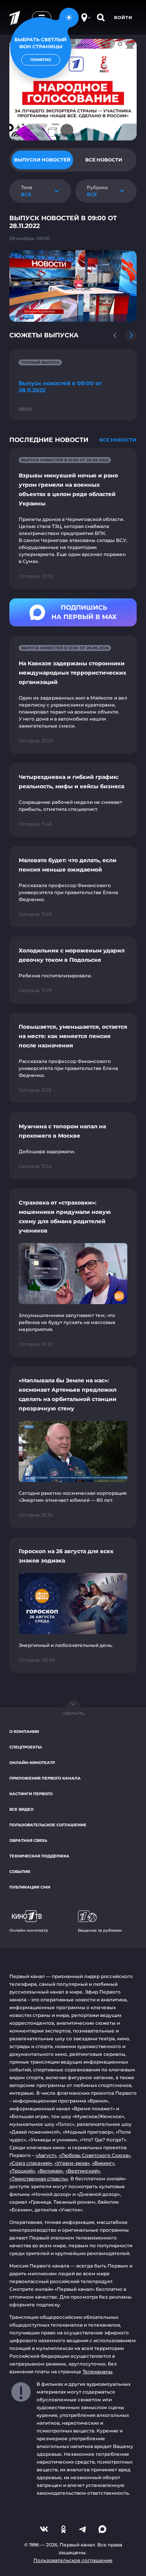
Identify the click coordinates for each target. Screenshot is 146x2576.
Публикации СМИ (30, 1887)
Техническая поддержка (39, 1856)
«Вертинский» (83, 2171)
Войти (123, 18)
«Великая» (50, 2171)
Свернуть (73, 1714)
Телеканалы (98, 2372)
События (20, 1872)
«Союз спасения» (31, 2163)
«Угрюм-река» (72, 2163)
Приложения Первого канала (45, 1778)
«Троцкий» (22, 2171)
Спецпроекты (26, 1747)
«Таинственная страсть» (39, 2179)
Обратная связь (28, 1840)
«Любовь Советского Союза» (95, 2155)
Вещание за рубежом (100, 1930)
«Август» (46, 2155)
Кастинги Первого (31, 1794)
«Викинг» (103, 2163)
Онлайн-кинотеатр (32, 1763)
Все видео (21, 1809)
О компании (24, 1732)
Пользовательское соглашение (48, 1825)
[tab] (42, 160)
